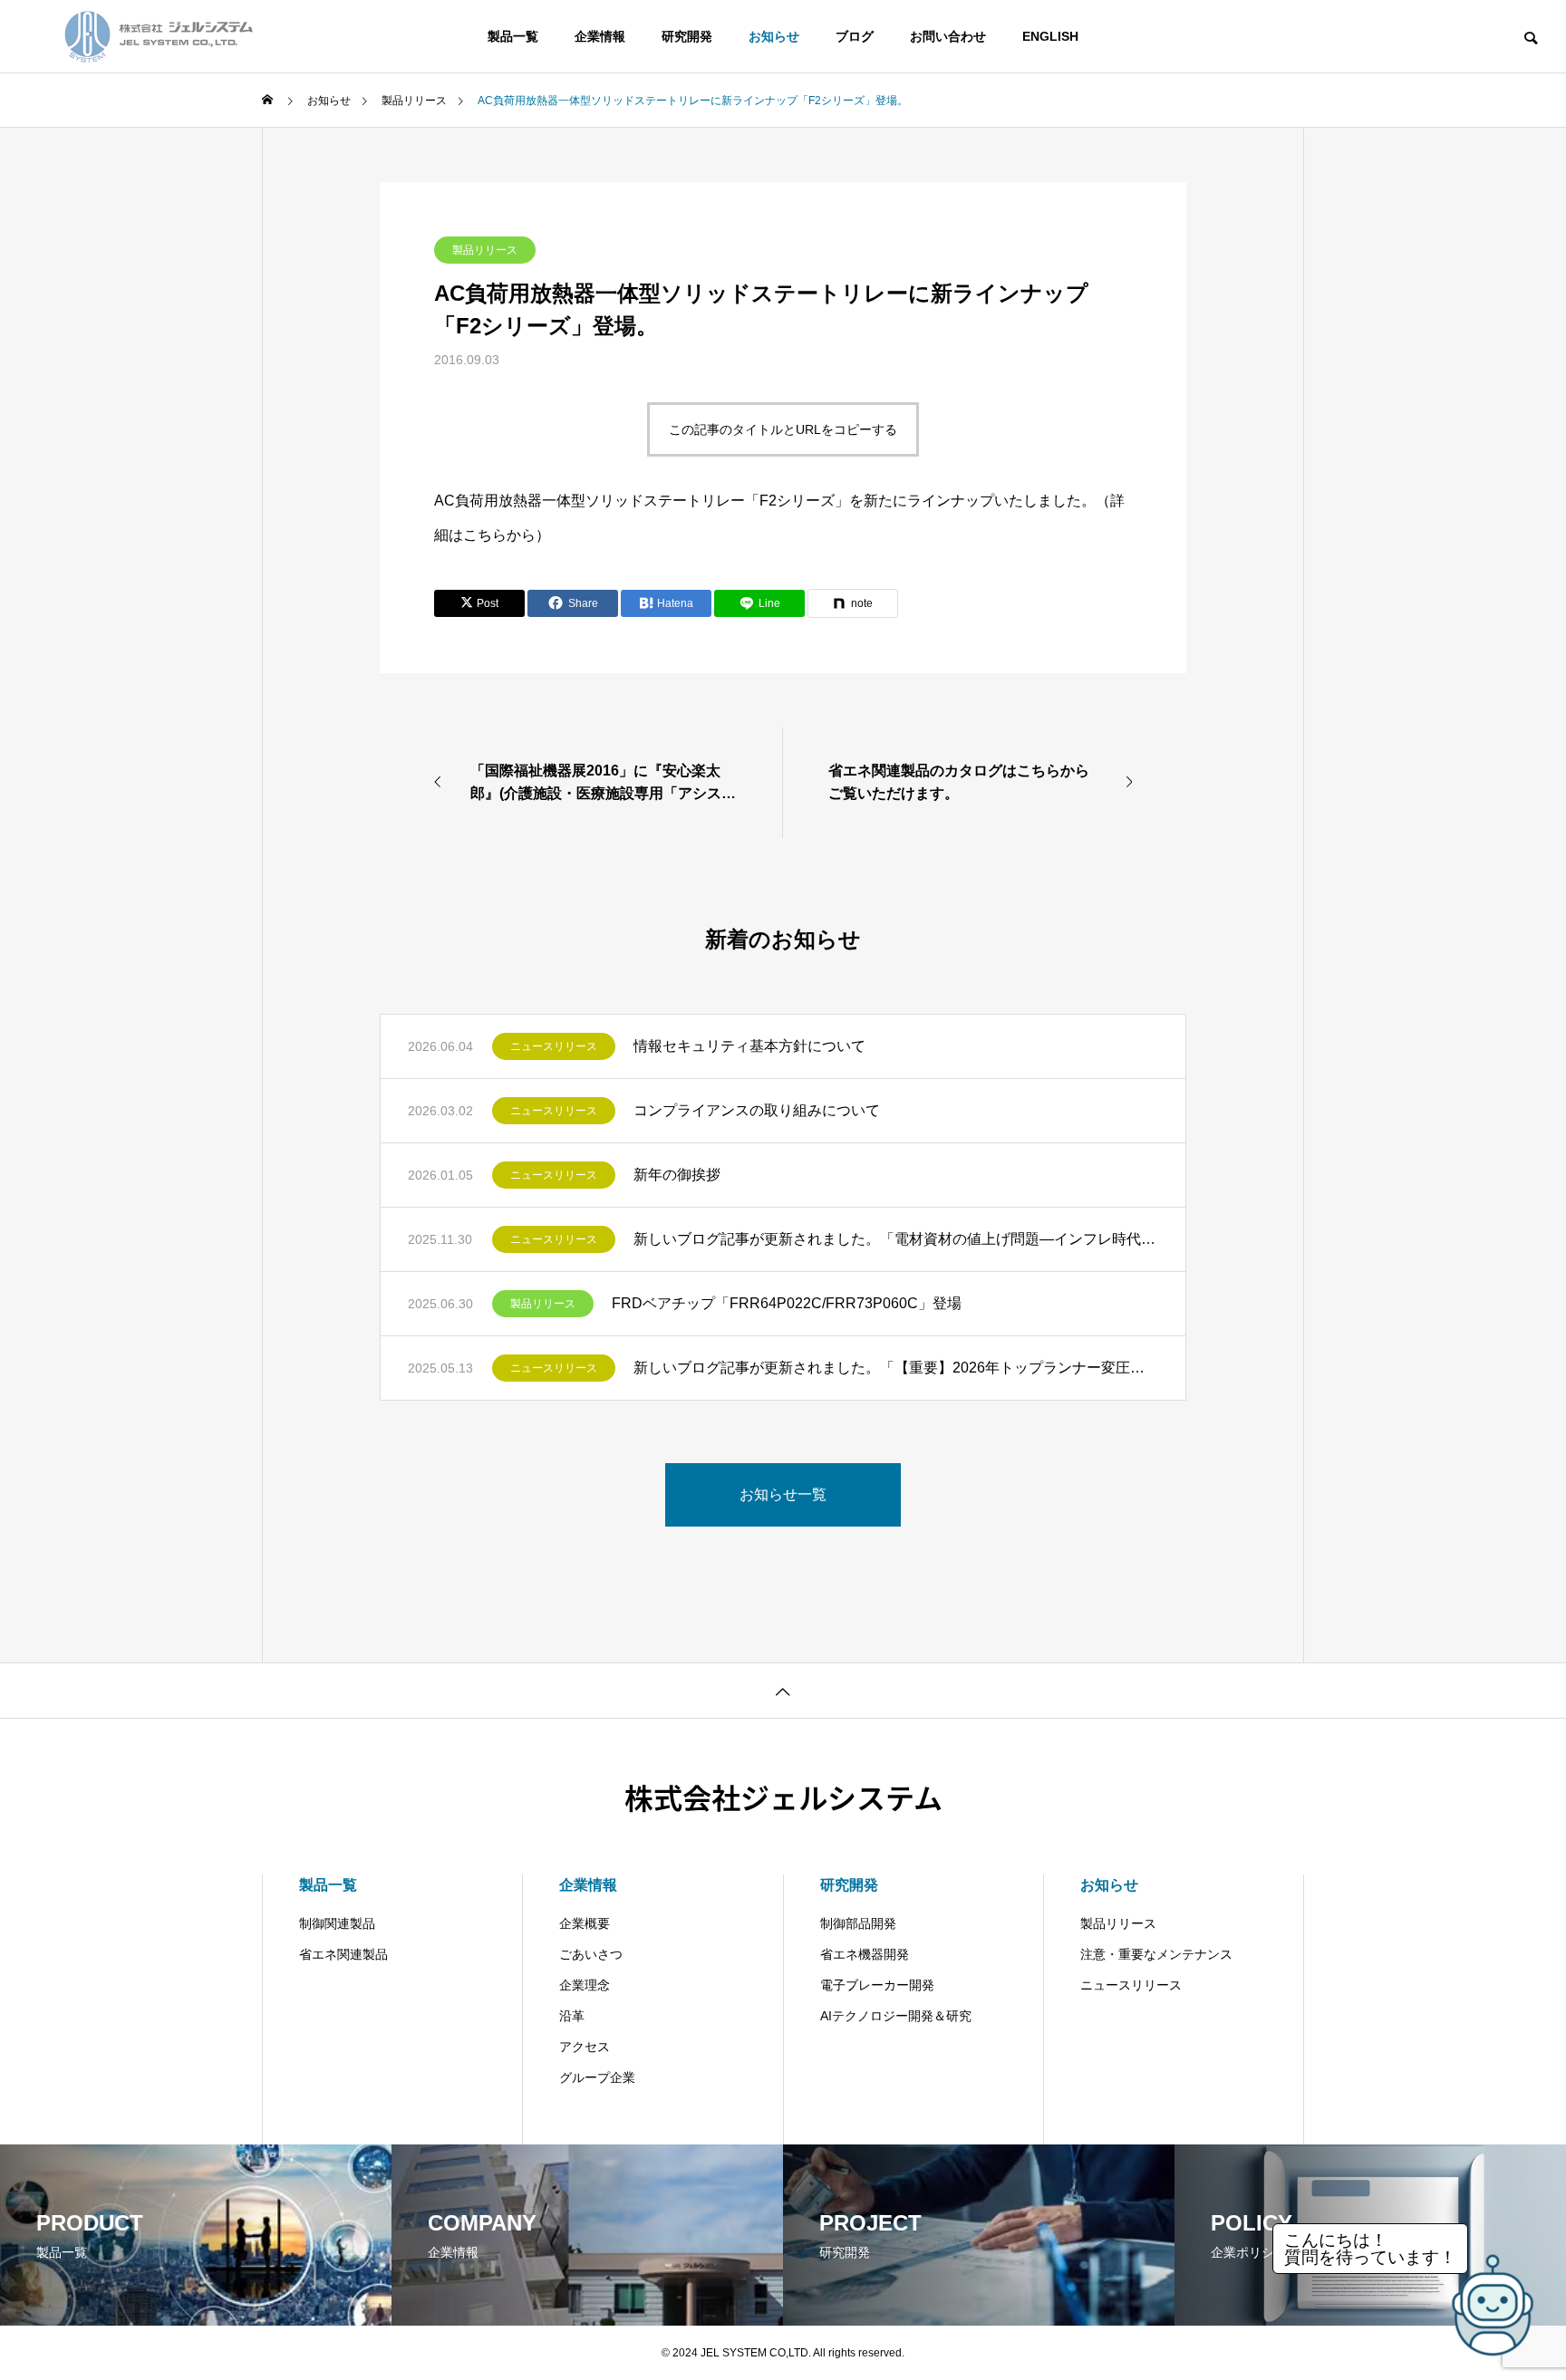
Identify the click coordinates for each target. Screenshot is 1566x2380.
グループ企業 (597, 2077)
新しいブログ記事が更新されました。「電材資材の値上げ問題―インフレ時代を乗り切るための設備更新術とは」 (896, 1239)
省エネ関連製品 (343, 1954)
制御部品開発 (858, 1923)
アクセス (585, 2047)
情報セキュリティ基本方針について (749, 1046)
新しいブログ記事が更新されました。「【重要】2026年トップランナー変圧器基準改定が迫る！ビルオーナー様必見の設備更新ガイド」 (896, 1368)
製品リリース (485, 250)
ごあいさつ (591, 1954)
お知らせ (774, 36)
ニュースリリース (554, 1046)
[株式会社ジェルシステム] (159, 36)
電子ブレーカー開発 (877, 1985)
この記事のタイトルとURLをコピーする (783, 429)
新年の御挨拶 (677, 1175)
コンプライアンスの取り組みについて (757, 1110)
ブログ (855, 36)
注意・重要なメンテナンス (1156, 1954)
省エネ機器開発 (865, 1954)
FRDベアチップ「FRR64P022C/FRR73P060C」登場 (787, 1303)
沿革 (572, 2016)
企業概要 (585, 1923)
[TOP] (783, 1690)
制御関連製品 (337, 1923)
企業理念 (585, 1985)
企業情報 (600, 36)
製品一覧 (513, 36)
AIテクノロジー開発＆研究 (896, 2016)
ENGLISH (1050, 36)
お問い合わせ (948, 36)
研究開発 (687, 36)
